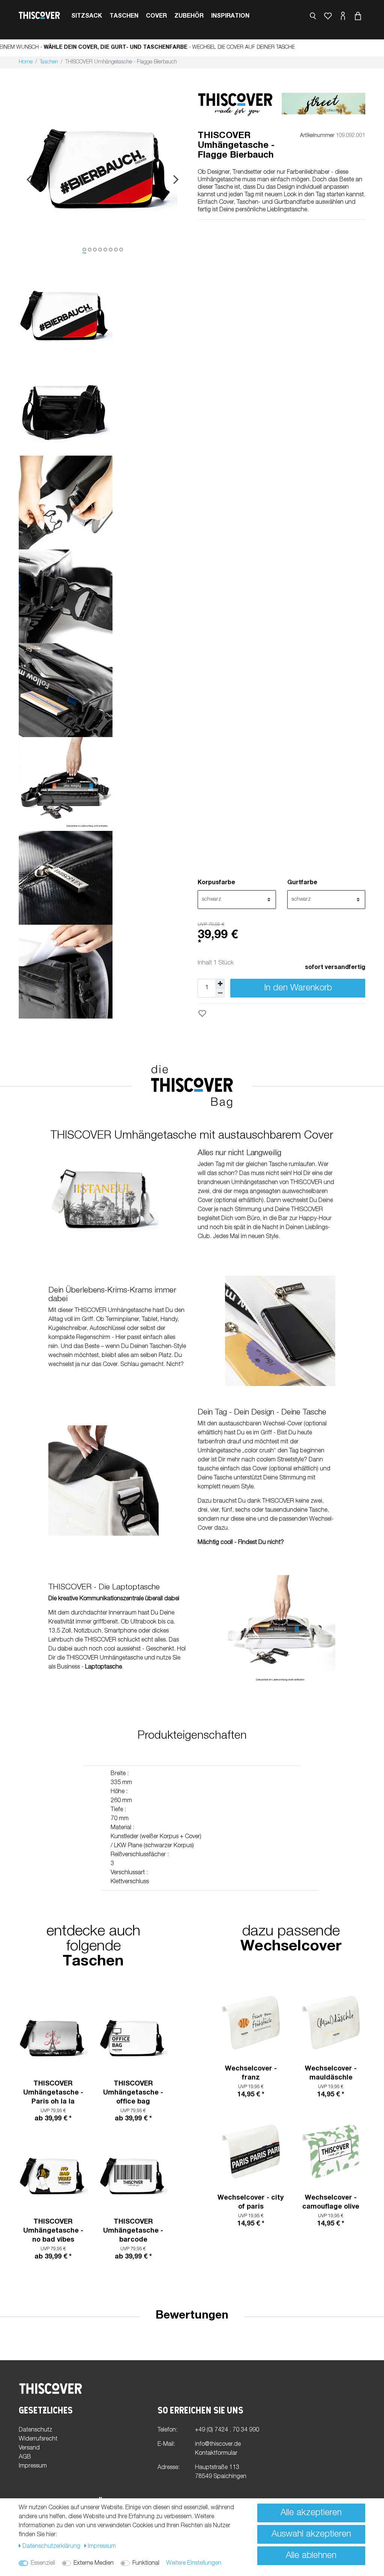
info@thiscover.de (218, 2445)
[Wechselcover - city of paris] (251, 2152)
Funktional (146, 2564)
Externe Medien (94, 2564)
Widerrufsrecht (38, 2439)
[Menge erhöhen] (220, 983)
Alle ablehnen (311, 2556)
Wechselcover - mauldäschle (331, 2073)
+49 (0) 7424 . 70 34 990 (227, 2430)
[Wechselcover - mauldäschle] (331, 2023)
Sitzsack (87, 17)
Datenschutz (35, 2430)
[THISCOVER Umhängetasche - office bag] (133, 2038)
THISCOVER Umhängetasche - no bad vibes (53, 2231)
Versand (29, 2448)
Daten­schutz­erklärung (52, 2547)
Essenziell (43, 2564)
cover (156, 17)
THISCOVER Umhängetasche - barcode (133, 2231)
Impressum (33, 2466)
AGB (25, 2457)
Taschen (124, 17)
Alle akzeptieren (311, 2513)
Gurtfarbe (302, 883)
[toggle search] (313, 16)
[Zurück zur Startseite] (39, 16)
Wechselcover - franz (251, 2073)
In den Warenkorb (298, 989)
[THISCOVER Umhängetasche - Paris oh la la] (53, 2038)
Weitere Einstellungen (194, 2564)
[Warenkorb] (358, 17)
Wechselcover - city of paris (251, 2203)
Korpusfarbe (216, 883)
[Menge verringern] (220, 993)
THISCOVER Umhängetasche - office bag (133, 2093)
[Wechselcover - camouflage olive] (331, 2152)
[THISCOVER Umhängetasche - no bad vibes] (53, 2176)
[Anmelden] (343, 17)
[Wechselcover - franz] (251, 2023)
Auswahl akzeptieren (311, 2535)
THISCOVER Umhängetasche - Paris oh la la (53, 2093)
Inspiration (230, 17)
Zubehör (189, 17)
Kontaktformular (216, 2454)
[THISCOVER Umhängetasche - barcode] (133, 2176)
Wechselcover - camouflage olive (331, 2203)
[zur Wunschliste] (328, 17)
